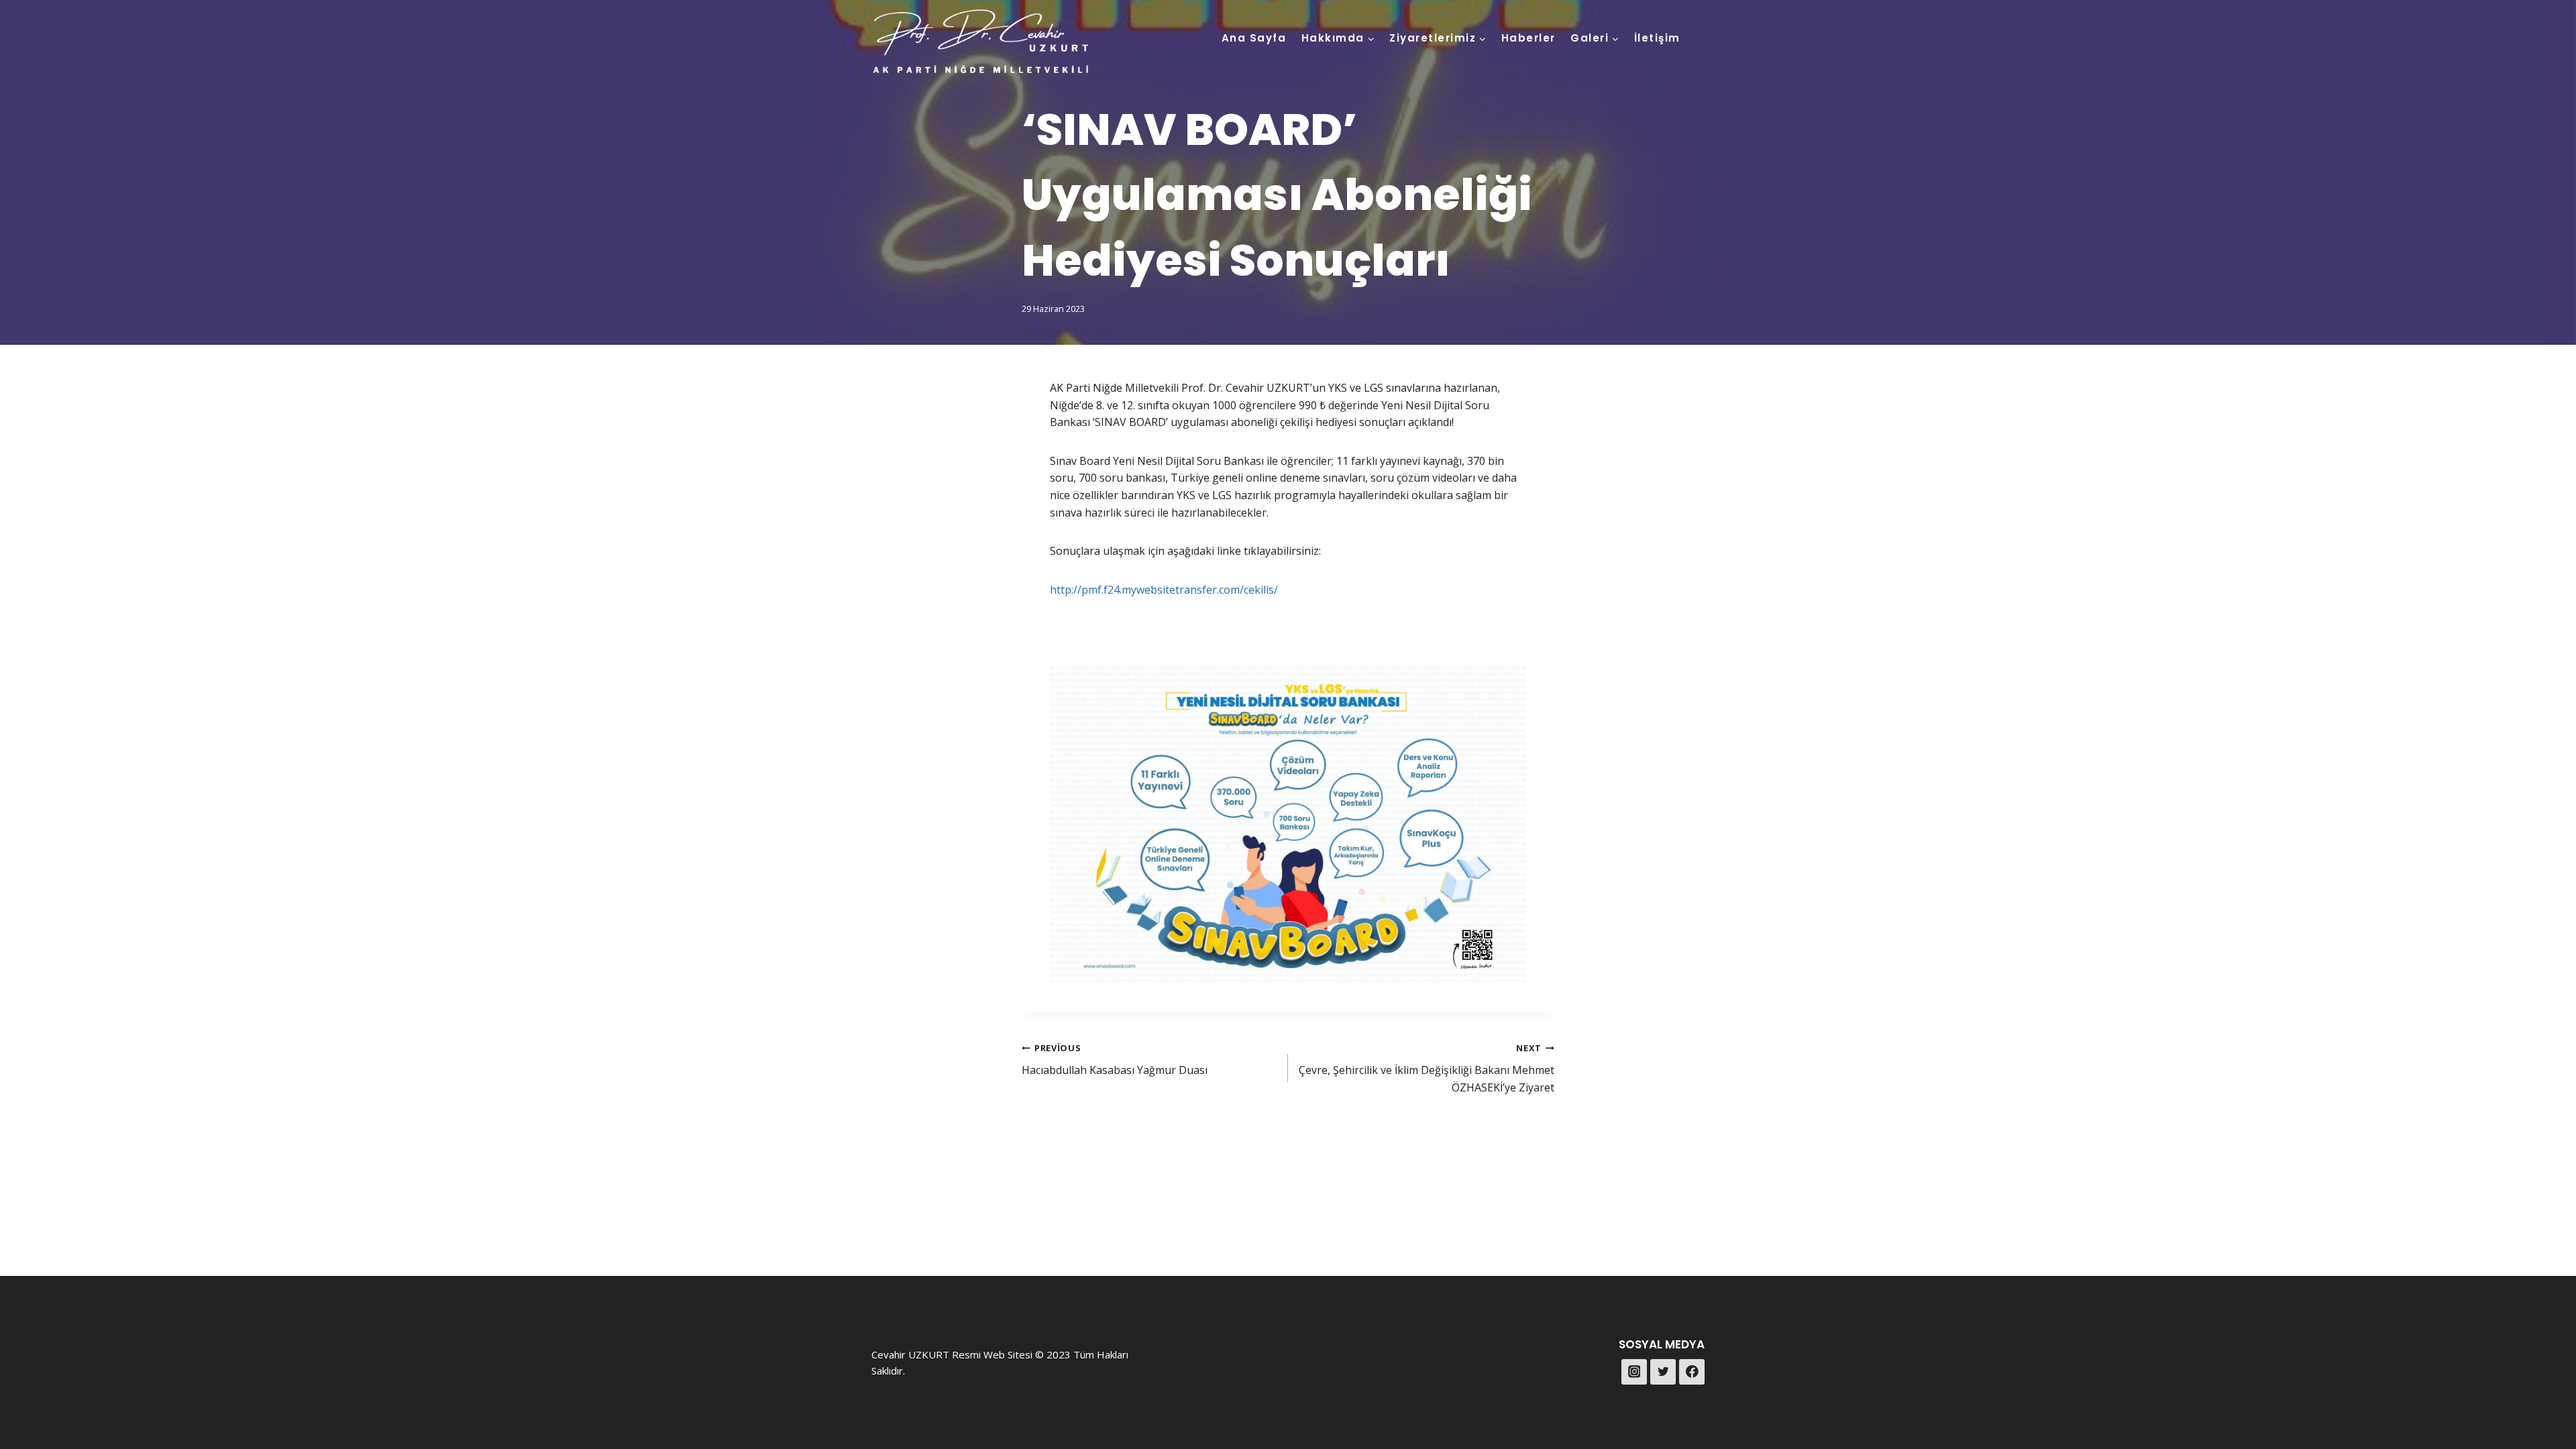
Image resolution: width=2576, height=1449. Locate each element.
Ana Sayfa (1254, 38)
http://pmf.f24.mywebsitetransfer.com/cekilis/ (1164, 590)
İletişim (1657, 38)
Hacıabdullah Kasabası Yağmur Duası (1115, 1060)
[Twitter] (1663, 1372)
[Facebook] (1692, 1372)
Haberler (1528, 38)
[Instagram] (1634, 1372)
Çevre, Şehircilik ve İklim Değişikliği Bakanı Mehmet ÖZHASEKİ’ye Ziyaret (1427, 1068)
